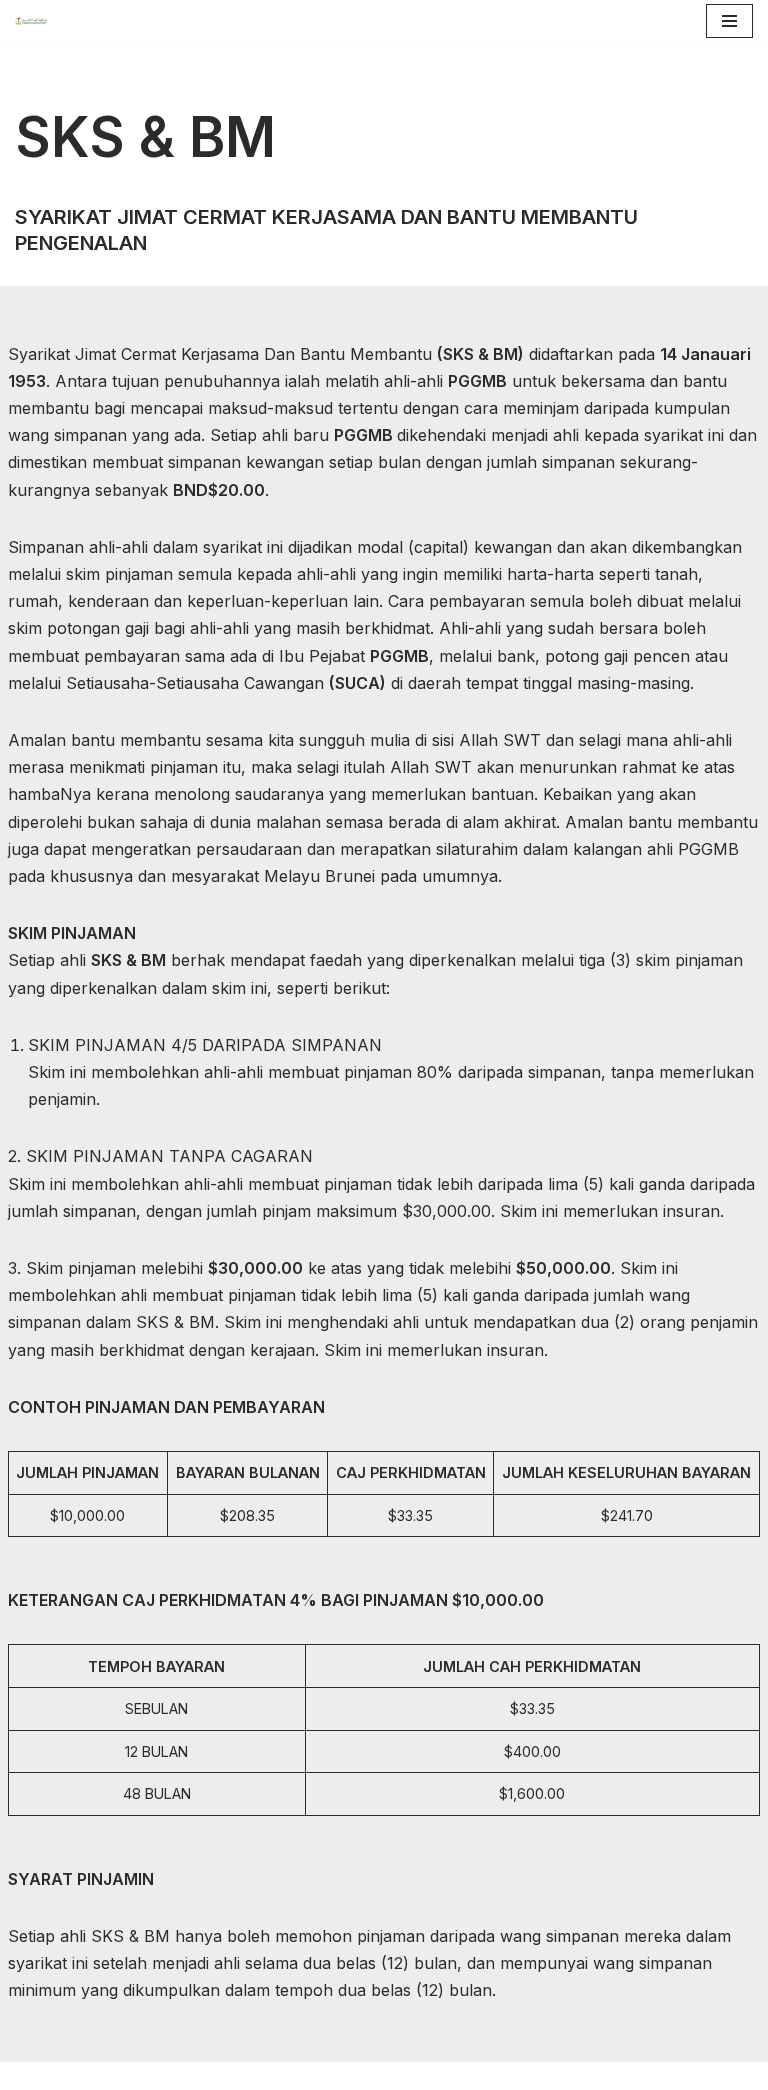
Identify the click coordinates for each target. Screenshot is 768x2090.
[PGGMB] (36, 21)
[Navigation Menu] (729, 21)
